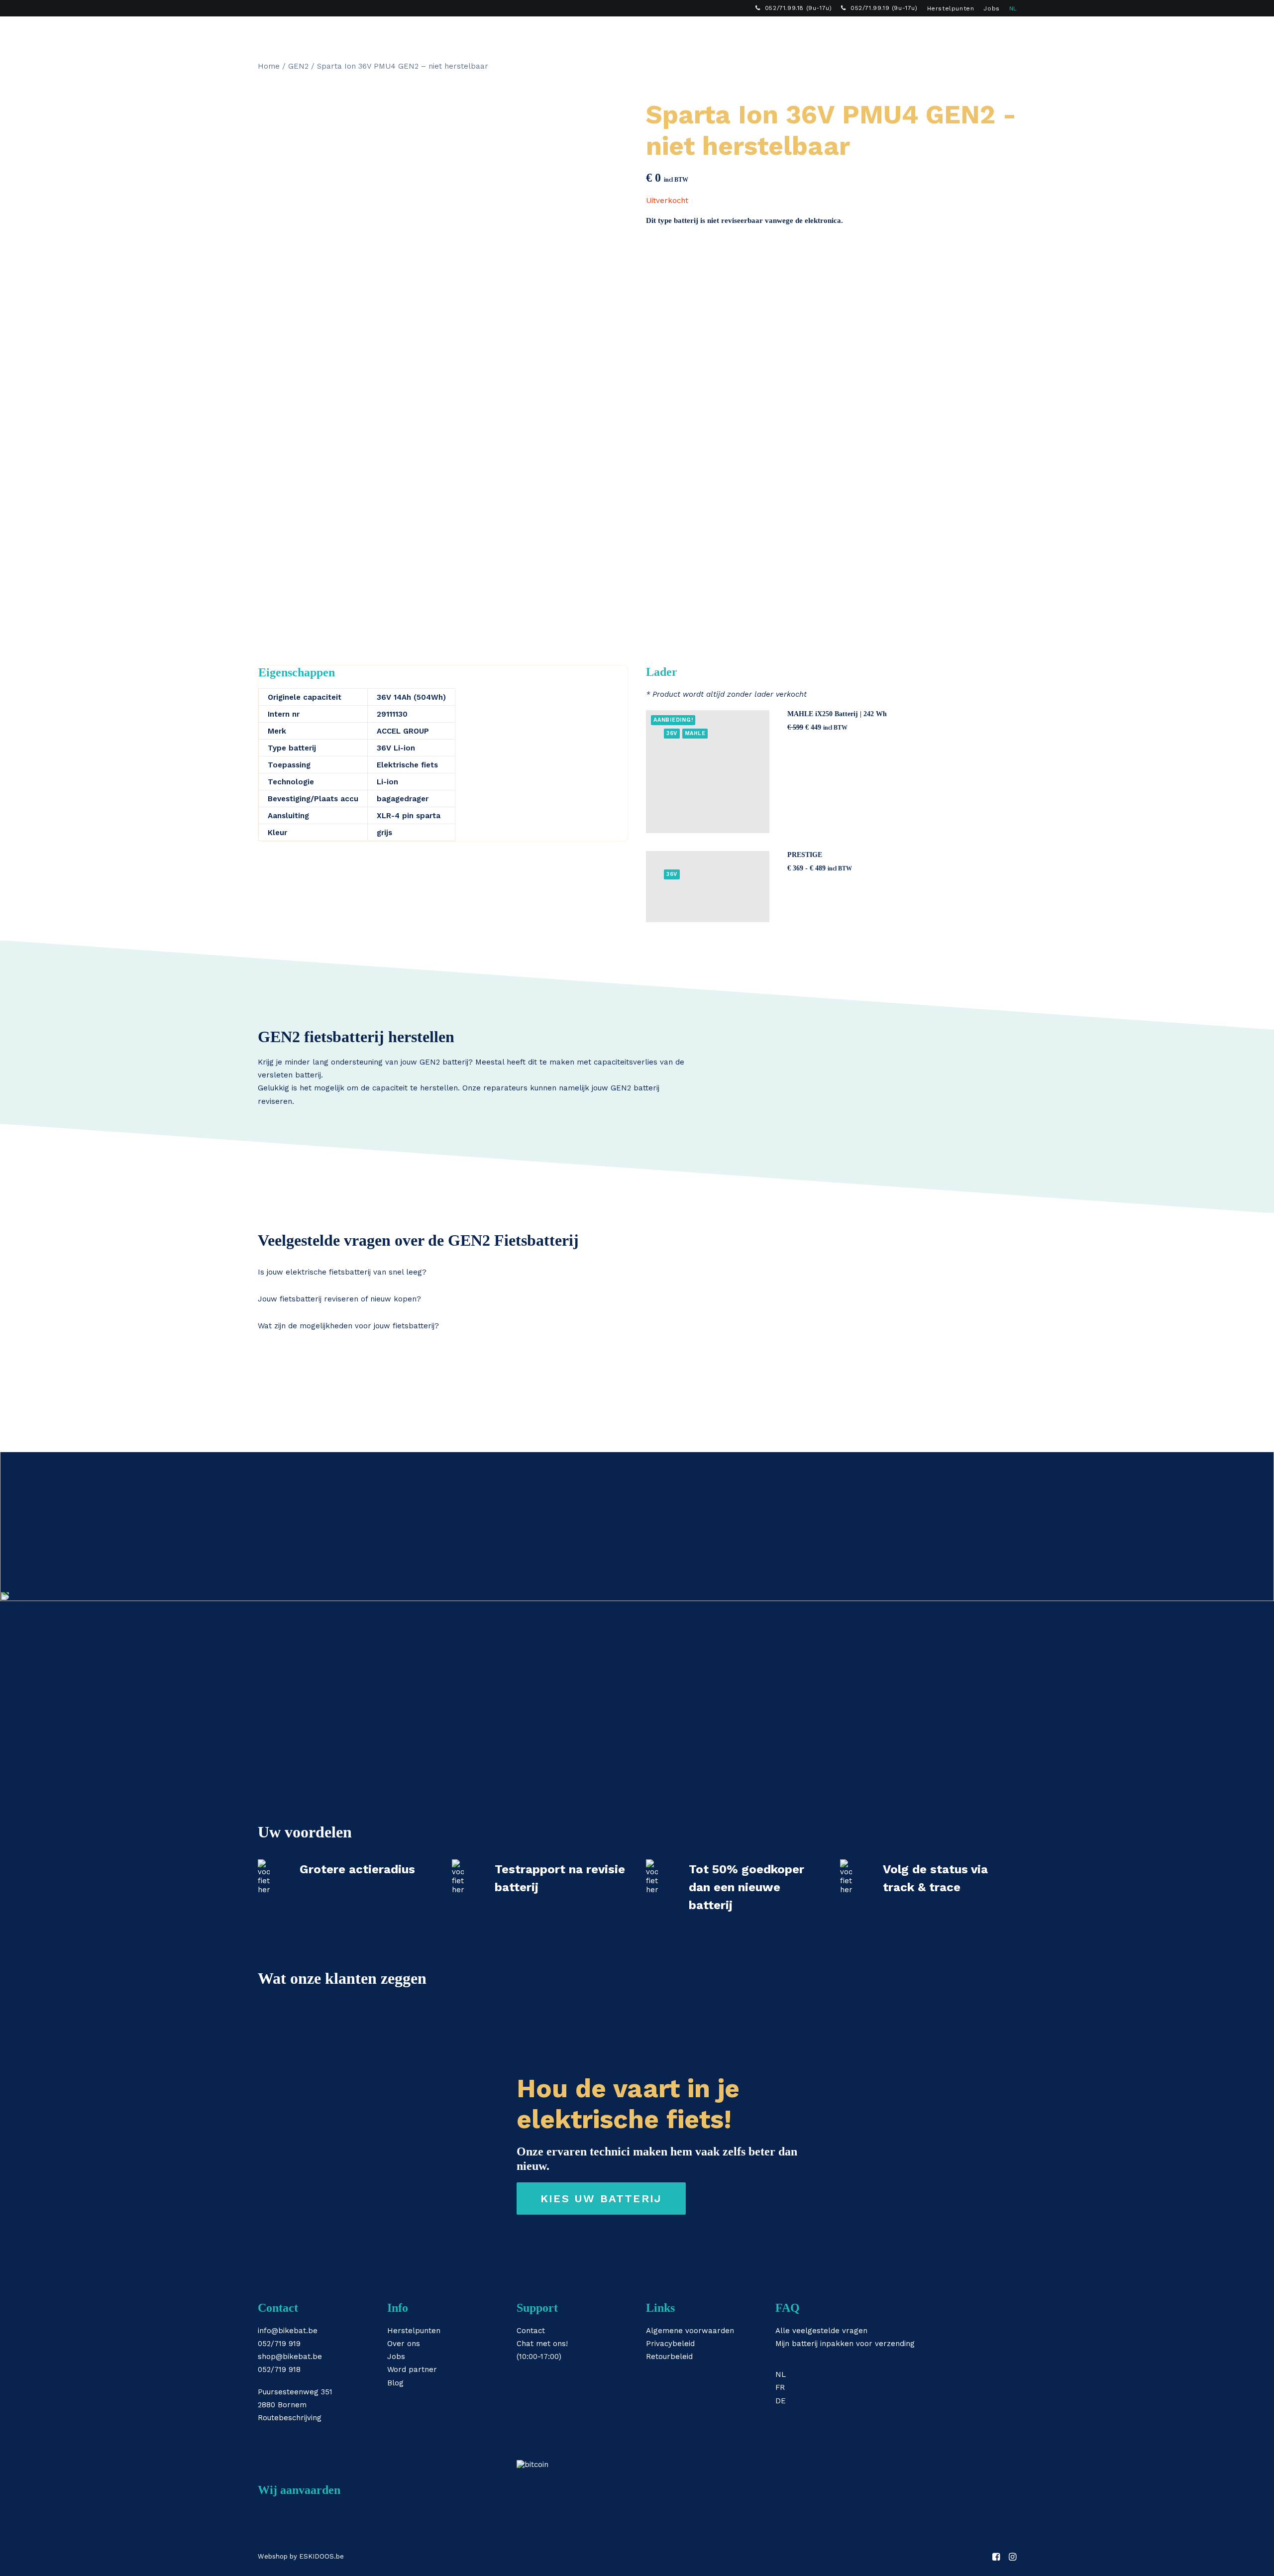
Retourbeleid (669, 2357)
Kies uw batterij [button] (601, 2199)
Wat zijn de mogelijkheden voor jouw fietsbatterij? (348, 1326)
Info (730, 33)
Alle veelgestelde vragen (821, 2331)
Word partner (412, 2369)
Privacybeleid (670, 2344)
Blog (395, 2383)
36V (672, 733)
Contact (531, 2331)
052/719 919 (279, 2344)
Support (773, 33)
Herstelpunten (951, 8)
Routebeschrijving (290, 2418)
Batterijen (585, 33)
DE (781, 2401)
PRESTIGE (805, 855)
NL (1013, 8)
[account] (995, 33)
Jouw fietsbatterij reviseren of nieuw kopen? (339, 1299)
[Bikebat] (267, 33)
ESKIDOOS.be (321, 2556)
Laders (639, 33)
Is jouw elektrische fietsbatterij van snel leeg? (342, 1272)
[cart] (1009, 33)
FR (780, 2387)
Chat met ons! (542, 2344)
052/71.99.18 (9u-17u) (798, 8)
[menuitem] (794, 8)
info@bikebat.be (288, 2331)
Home (269, 66)
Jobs (991, 8)
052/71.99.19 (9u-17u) (884, 8)
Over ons (404, 2344)
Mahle (695, 733)
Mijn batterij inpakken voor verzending (845, 2344)
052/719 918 (279, 2369)
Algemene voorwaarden (690, 2331)
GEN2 (298, 66)
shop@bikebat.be (290, 2357)
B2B (816, 33)
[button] (981, 33)
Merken (688, 33)
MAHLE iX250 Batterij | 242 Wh (837, 714)
